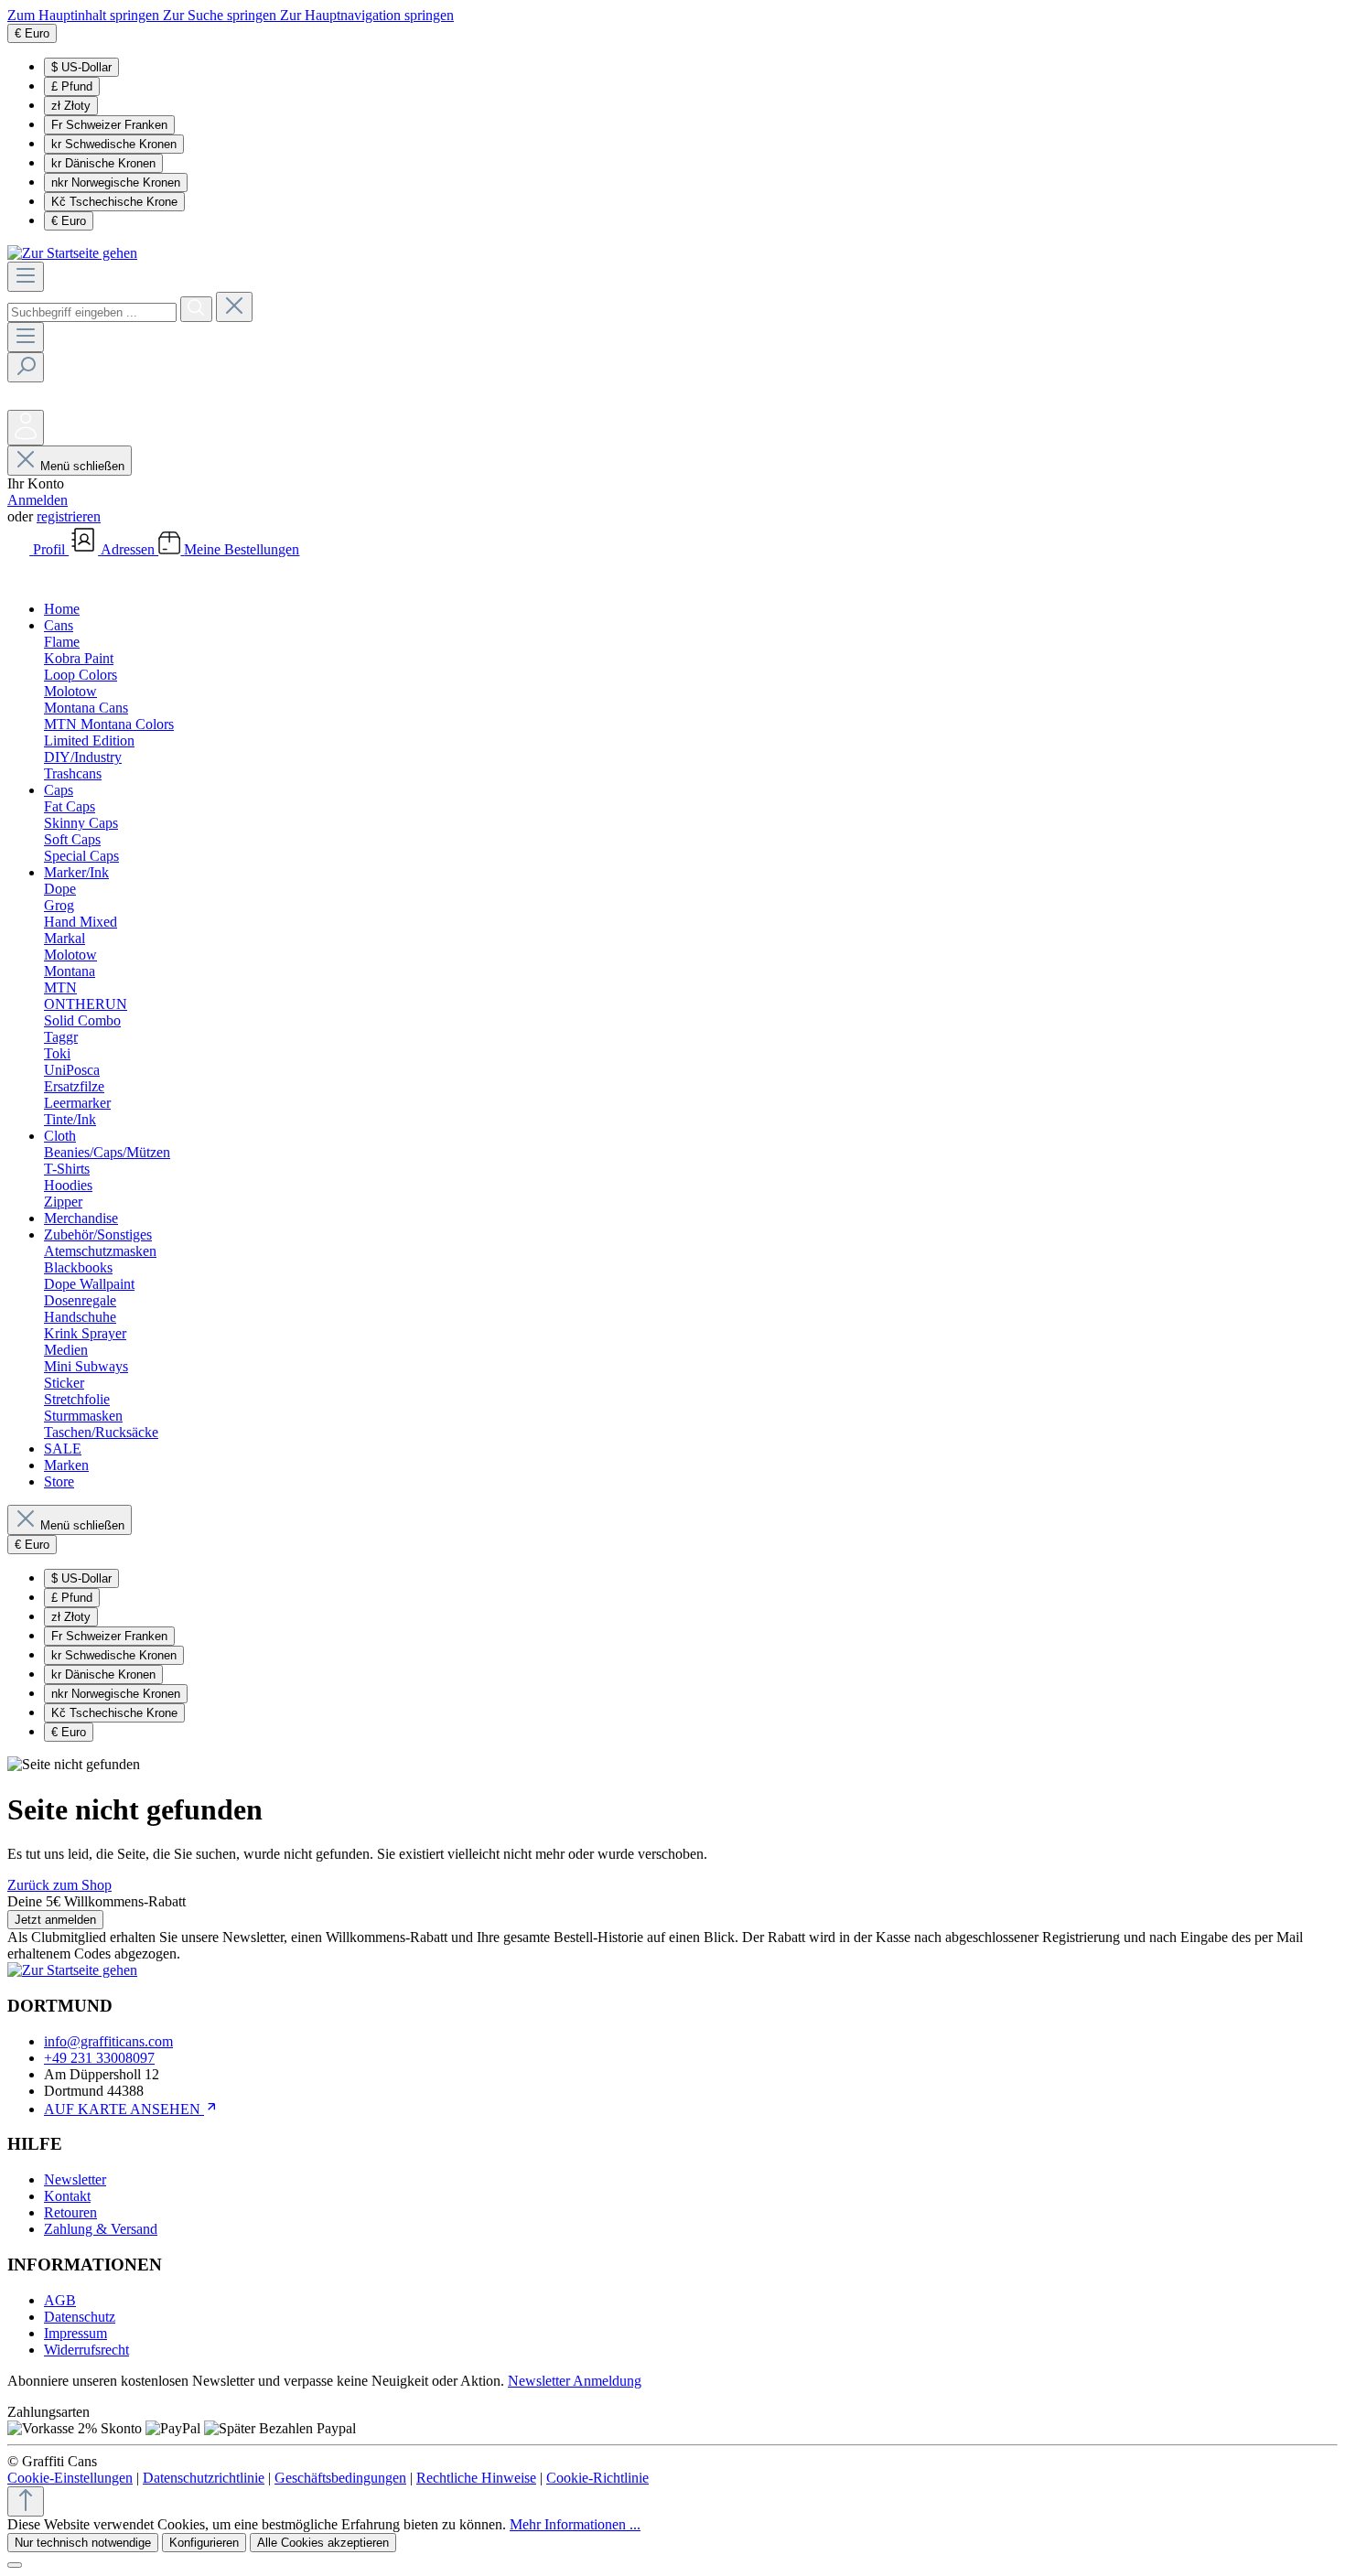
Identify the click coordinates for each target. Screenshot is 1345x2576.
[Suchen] (196, 309)
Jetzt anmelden (55, 1920)
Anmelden (38, 500)
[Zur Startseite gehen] (72, 253)
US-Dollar (81, 67)
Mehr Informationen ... (575, 2524)
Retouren (70, 2212)
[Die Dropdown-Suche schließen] (234, 307)
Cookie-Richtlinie (597, 2478)
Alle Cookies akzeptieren (323, 2543)
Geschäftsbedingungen (340, 2478)
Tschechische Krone (114, 202)
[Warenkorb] (21, 578)
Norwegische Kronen (116, 182)
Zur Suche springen (221, 15)
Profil (51, 549)
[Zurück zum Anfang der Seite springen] (26, 2501)
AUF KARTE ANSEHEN (124, 2109)
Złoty (71, 106)
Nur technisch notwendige (83, 2543)
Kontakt (67, 2196)
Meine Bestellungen (242, 549)
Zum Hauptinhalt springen (85, 15)
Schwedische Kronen (114, 144)
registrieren (69, 516)
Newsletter (75, 2179)
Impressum (75, 2333)
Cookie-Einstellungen (70, 2478)
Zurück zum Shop (59, 1885)
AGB (60, 2300)
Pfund (72, 86)
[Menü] (26, 277)
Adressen (129, 549)
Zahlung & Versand (101, 2229)
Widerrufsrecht (86, 2350)
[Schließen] (15, 2565)
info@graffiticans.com (108, 2041)
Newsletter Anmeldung (575, 2381)
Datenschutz (80, 2317)
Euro (69, 221)
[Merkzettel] (21, 401)
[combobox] (92, 312)
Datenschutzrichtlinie (204, 2478)
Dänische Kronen (103, 163)
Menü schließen (82, 466)
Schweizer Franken (109, 125)
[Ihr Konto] (26, 428)
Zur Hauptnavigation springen (367, 15)
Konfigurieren (204, 2543)
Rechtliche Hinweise (476, 2478)
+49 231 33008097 (99, 2058)
